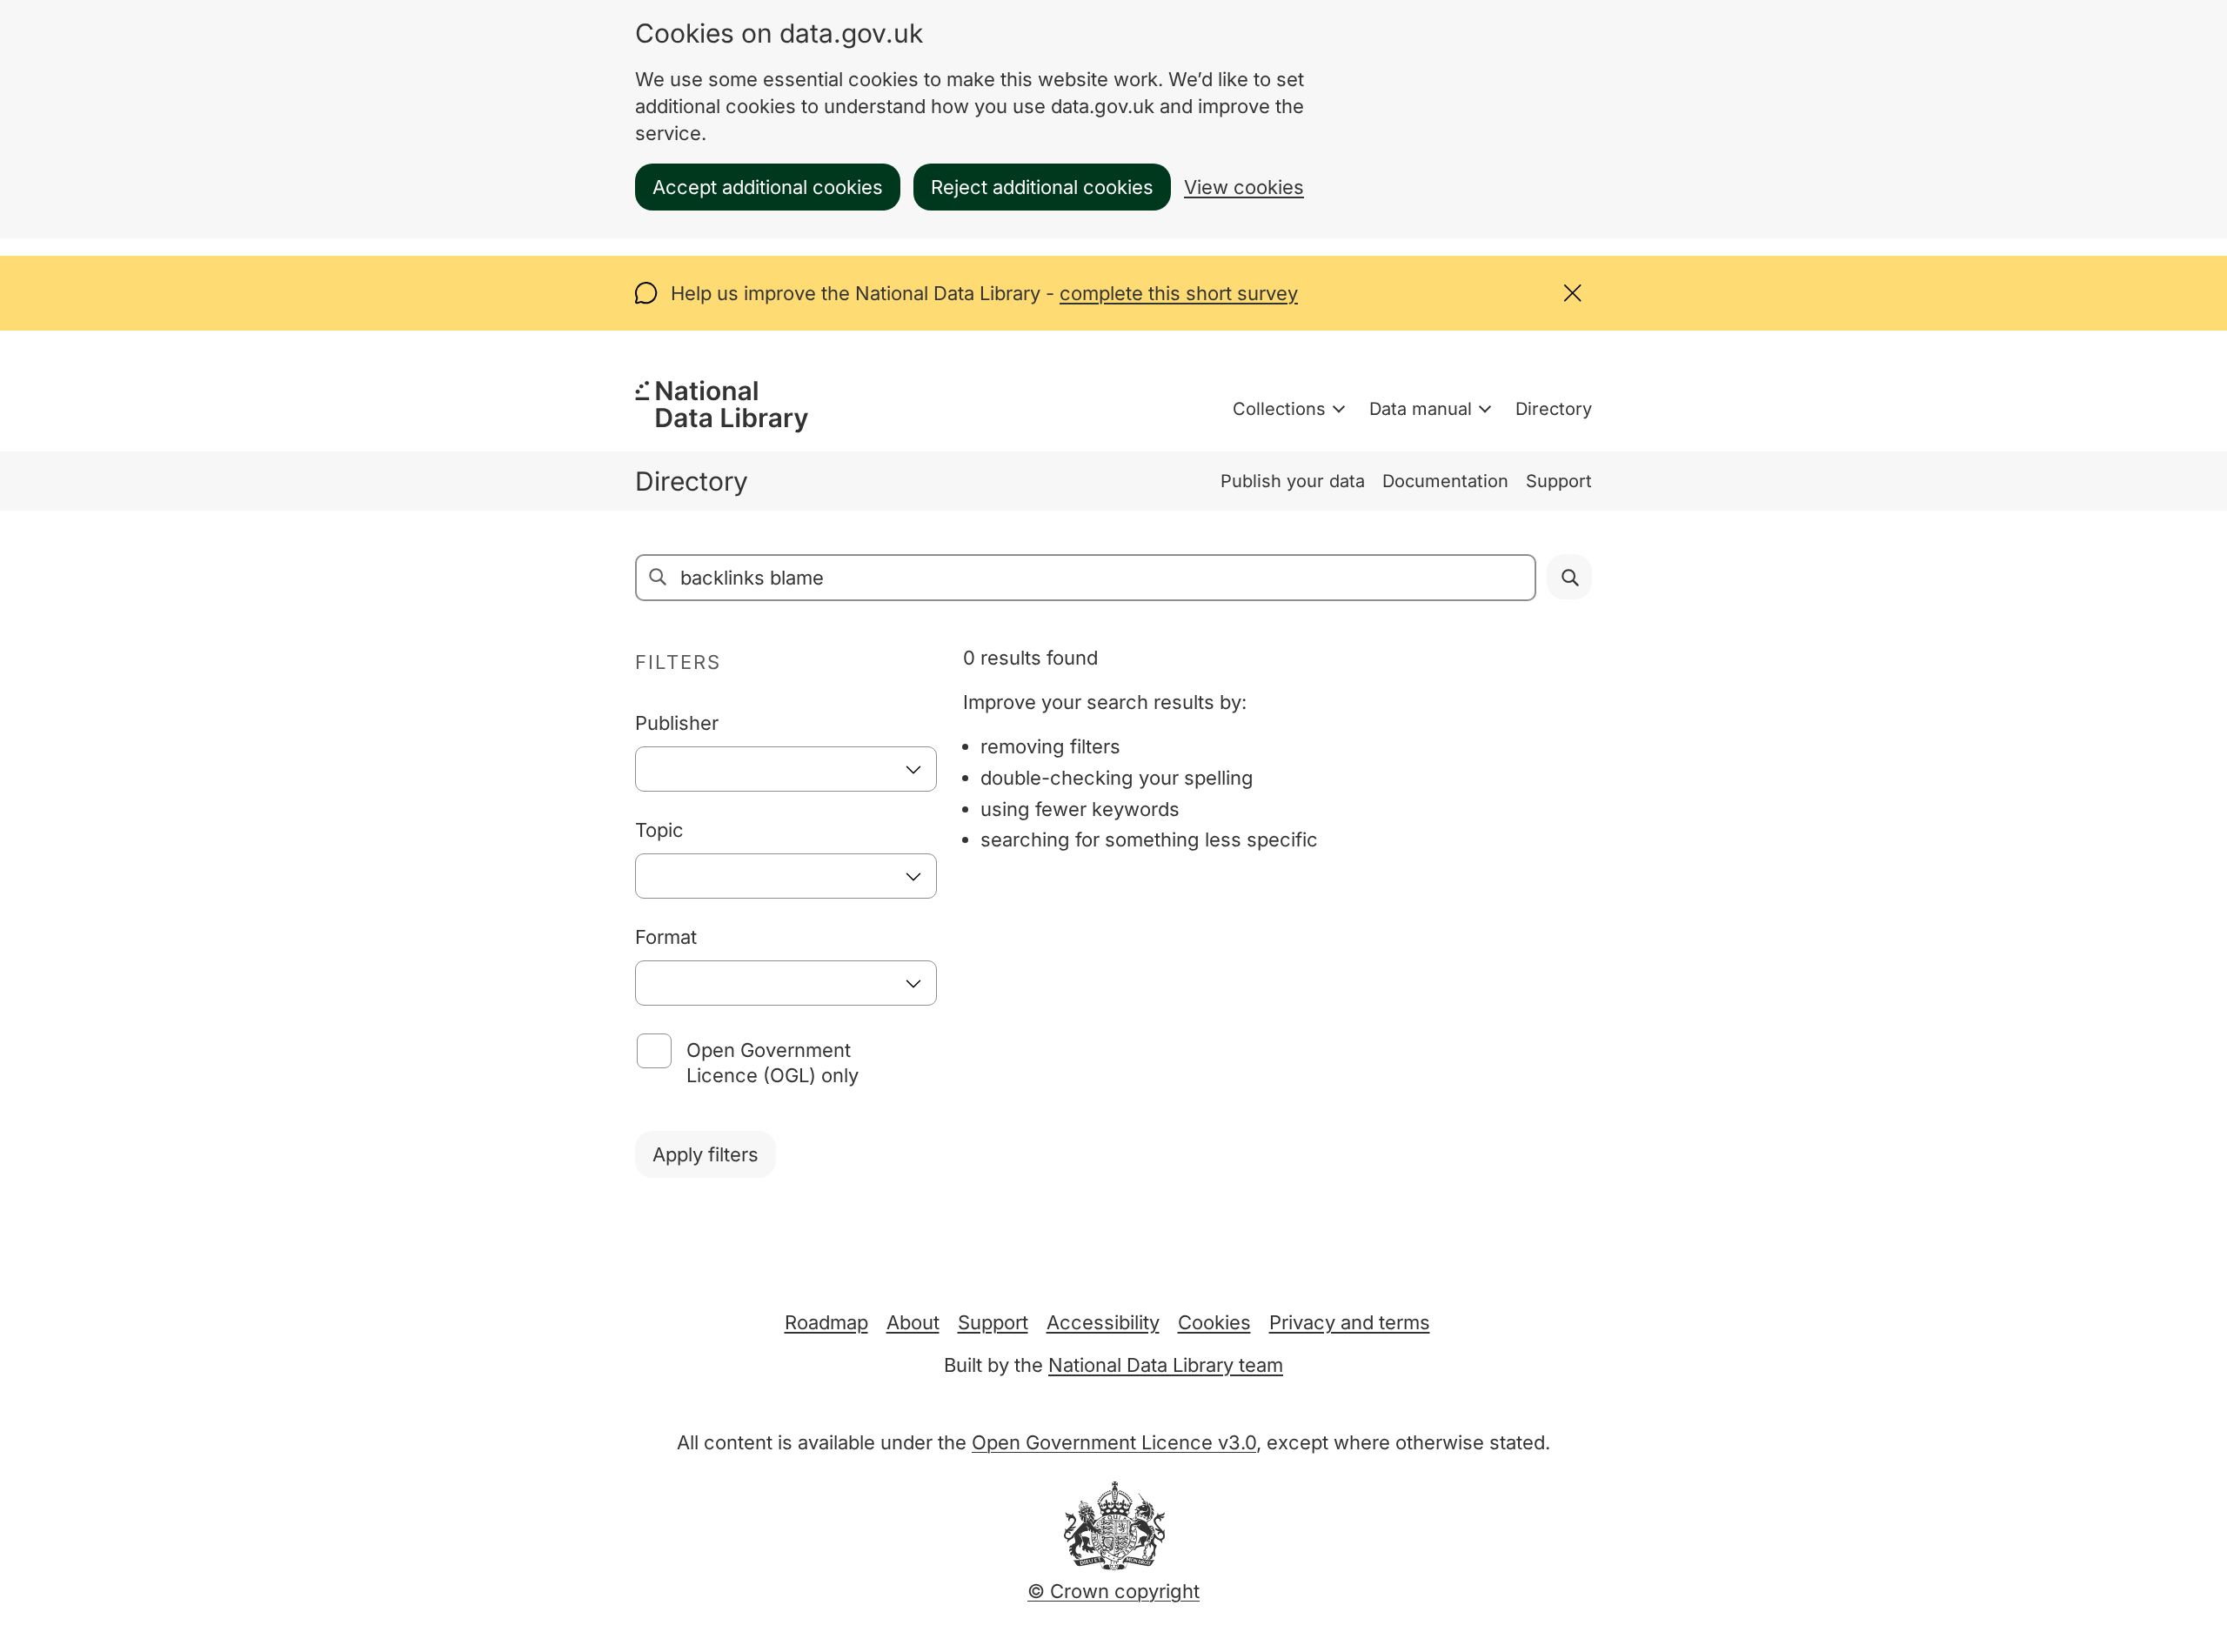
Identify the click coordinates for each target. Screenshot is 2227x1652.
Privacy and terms (1350, 1322)
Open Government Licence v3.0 (1114, 1442)
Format (666, 937)
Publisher (677, 723)
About (913, 1322)
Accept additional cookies (768, 187)
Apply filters (706, 1154)
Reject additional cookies (1042, 187)
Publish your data (1293, 481)
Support (1559, 481)
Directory (1554, 409)
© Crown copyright (1113, 1591)
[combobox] (786, 769)
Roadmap (826, 1322)
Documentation (1445, 481)
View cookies (1244, 187)
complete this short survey (1179, 293)
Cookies (1214, 1322)
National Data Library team (1166, 1365)
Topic (659, 830)
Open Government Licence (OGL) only (772, 1063)
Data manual (1421, 409)
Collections (1279, 409)
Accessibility (1103, 1322)
